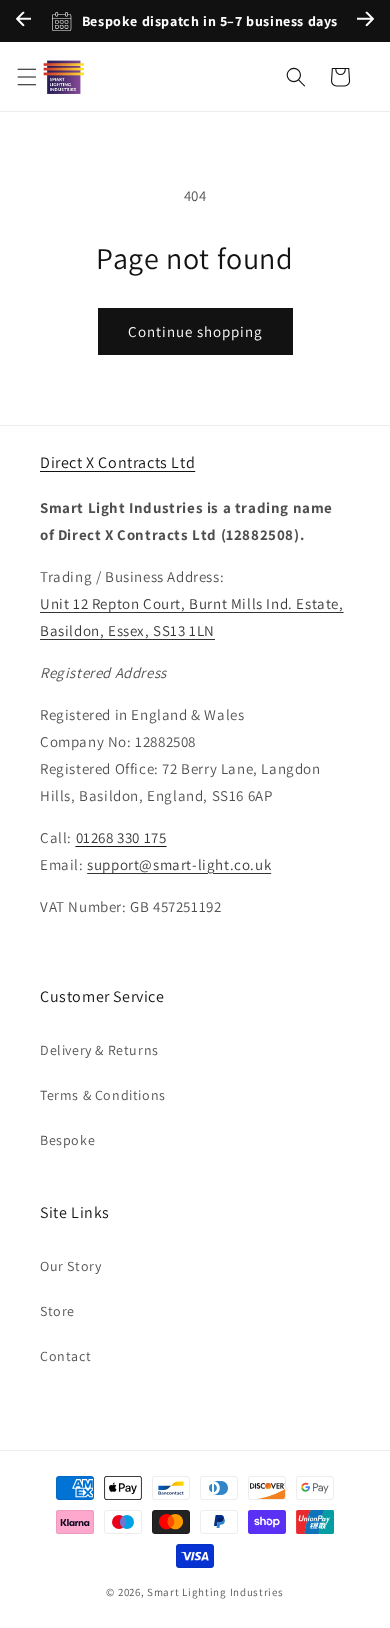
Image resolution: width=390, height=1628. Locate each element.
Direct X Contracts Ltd (117, 462)
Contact (65, 1356)
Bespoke (67, 1140)
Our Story (70, 1266)
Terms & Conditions (103, 1095)
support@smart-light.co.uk (179, 864)
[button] (27, 77)
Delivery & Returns (99, 1050)
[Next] (365, 21)
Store (57, 1311)
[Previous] (23, 21)
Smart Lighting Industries (215, 1592)
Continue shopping (195, 331)
